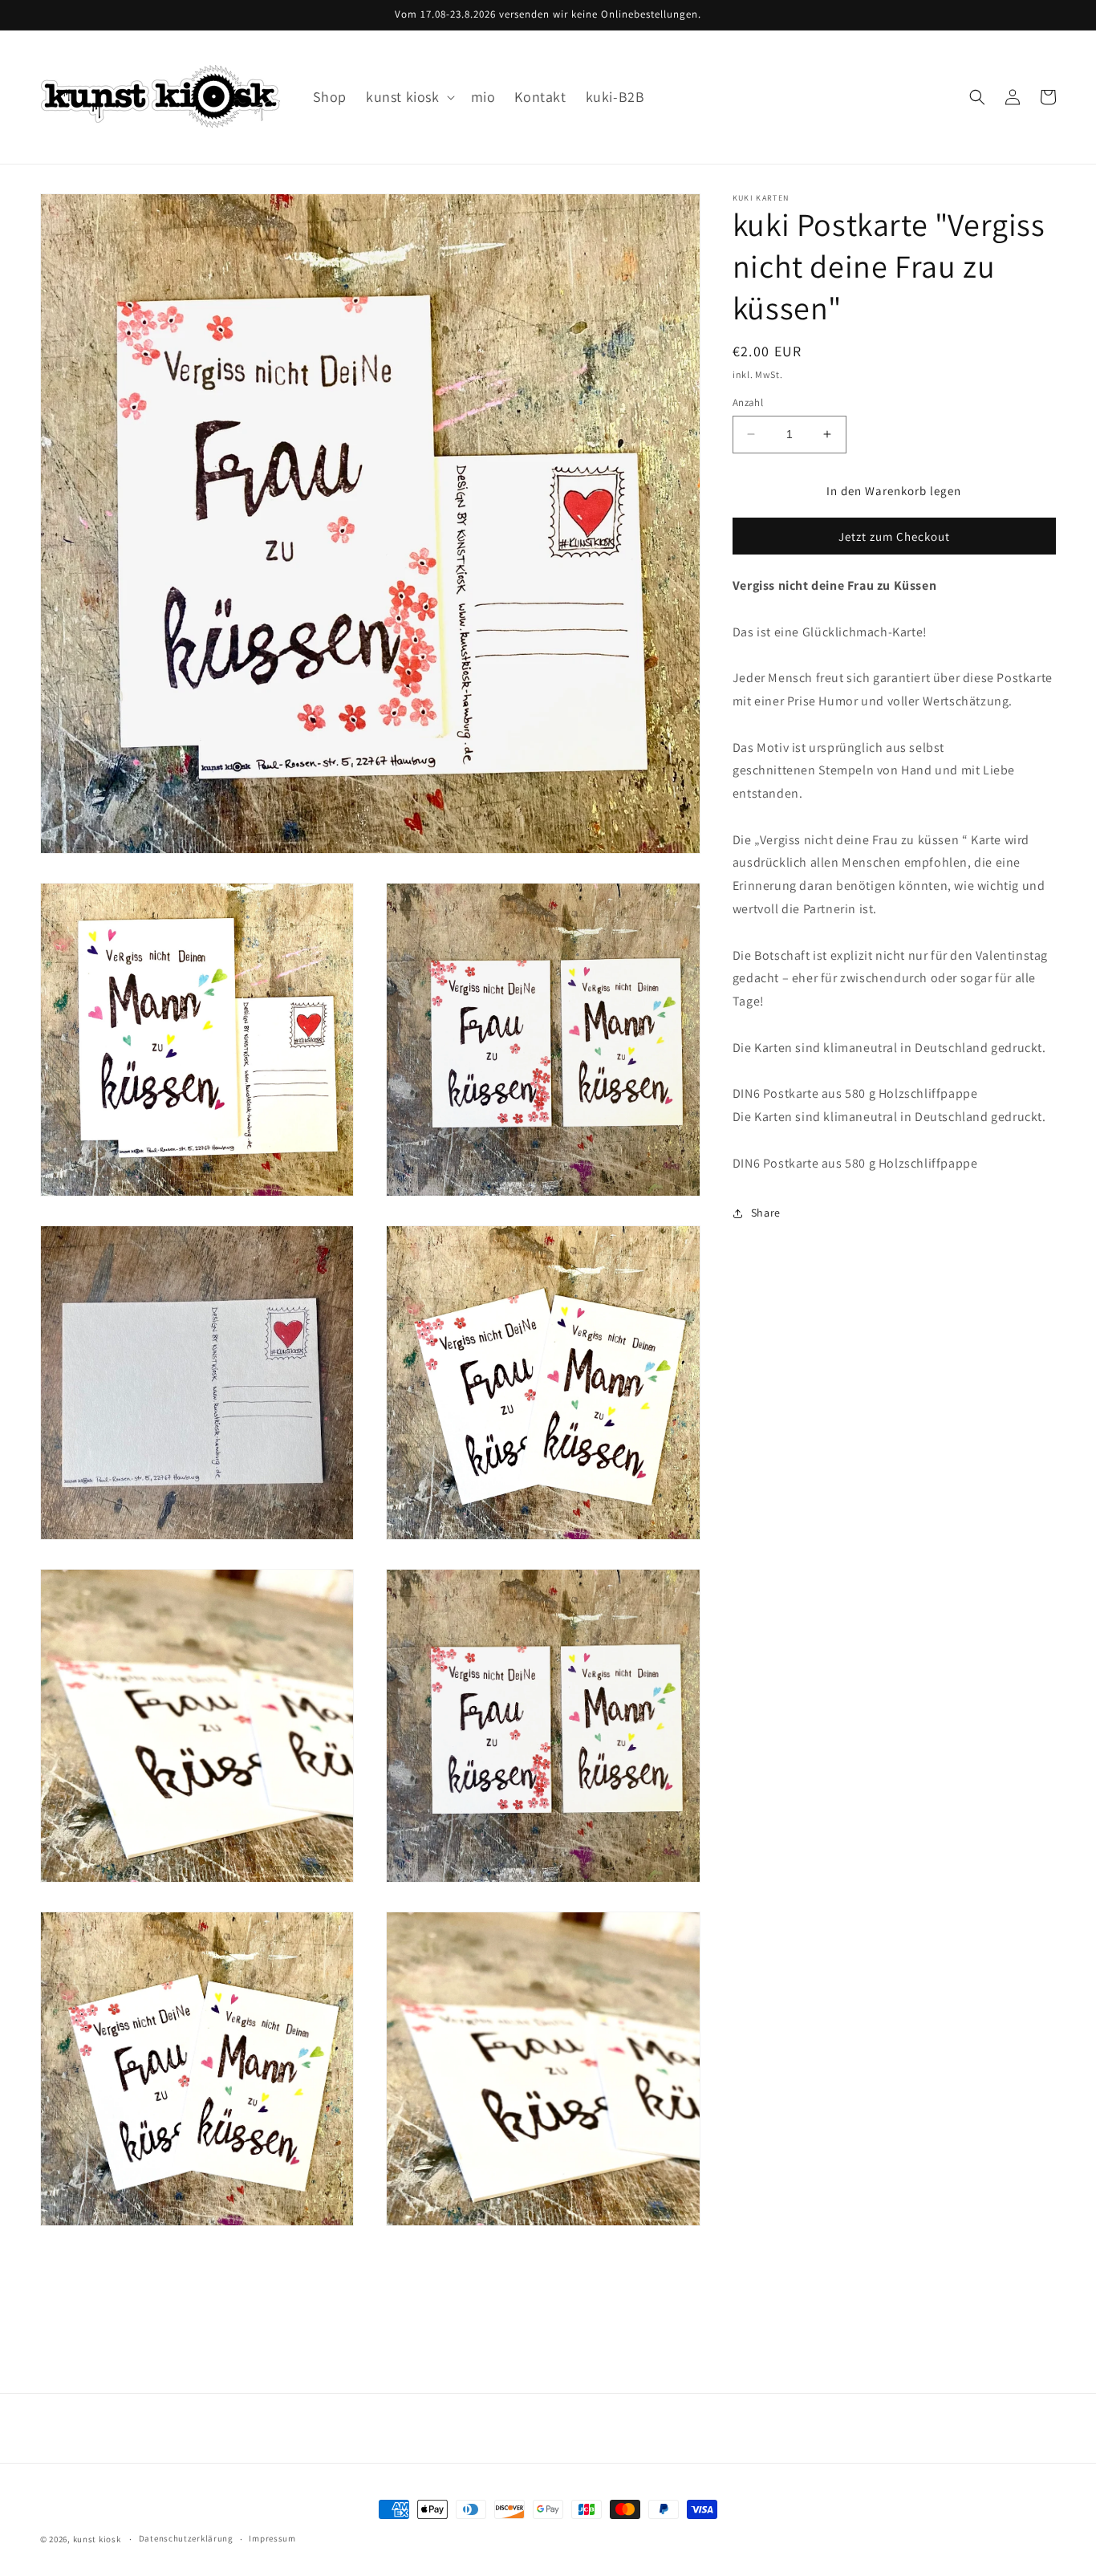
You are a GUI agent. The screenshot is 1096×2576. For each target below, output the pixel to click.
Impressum (272, 2538)
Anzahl (748, 402)
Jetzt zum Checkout (894, 536)
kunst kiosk (97, 2539)
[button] (409, 97)
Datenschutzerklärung (186, 2538)
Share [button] (766, 1213)
